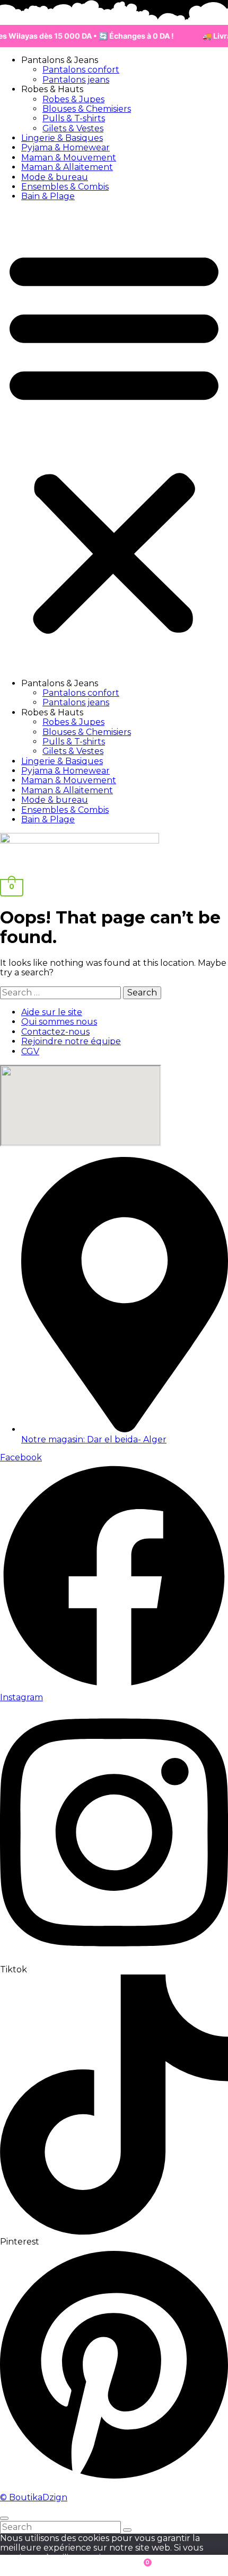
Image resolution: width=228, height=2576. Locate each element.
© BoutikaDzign (34, 2497)
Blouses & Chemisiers (87, 109)
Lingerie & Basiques (62, 138)
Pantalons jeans (76, 80)
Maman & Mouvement (69, 158)
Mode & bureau (55, 177)
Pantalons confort (81, 70)
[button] (114, 440)
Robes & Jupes (73, 99)
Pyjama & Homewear (65, 147)
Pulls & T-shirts (74, 118)
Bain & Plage (48, 196)
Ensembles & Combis (65, 187)
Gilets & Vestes (73, 128)
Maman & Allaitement (67, 167)
